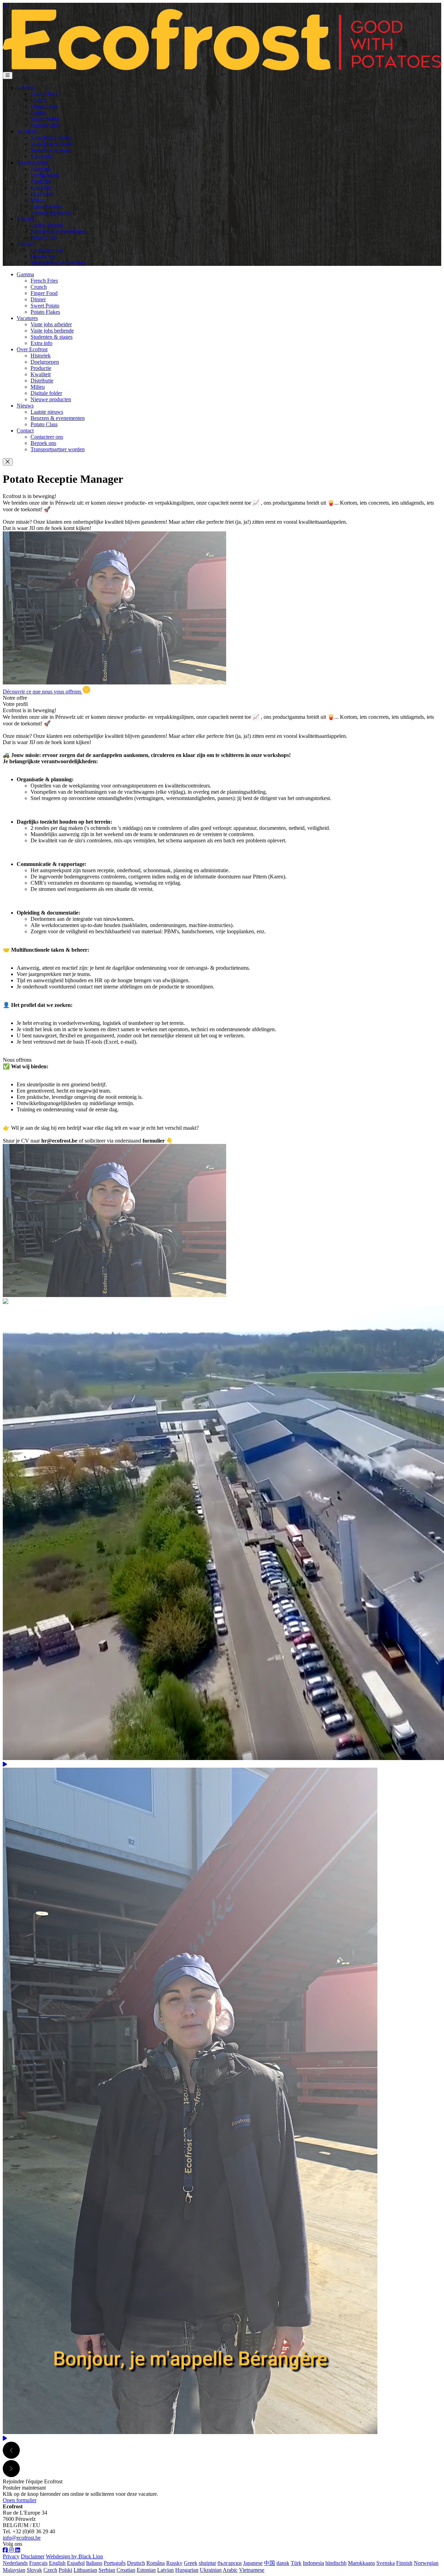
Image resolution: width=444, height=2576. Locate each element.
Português (115, 2563)
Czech (50, 2570)
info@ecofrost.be (22, 2538)
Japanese (253, 2563)
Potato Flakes (45, 125)
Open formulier (20, 2500)
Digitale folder (46, 206)
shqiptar (207, 2563)
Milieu (38, 200)
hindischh (336, 2563)
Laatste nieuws (47, 225)
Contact (25, 244)
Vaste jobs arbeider (51, 138)
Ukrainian (211, 2570)
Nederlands (15, 2563)
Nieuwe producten (51, 213)
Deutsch (136, 2563)
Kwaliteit (41, 188)
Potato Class (44, 238)
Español (76, 2563)
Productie (41, 181)
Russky (174, 2563)
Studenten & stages (52, 150)
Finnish (404, 2563)
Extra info (41, 156)
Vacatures (27, 131)
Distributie (42, 194)
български (230, 2563)
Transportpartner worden (58, 263)
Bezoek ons (43, 256)
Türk (296, 2563)
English (57, 2563)
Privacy (11, 2556)
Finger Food (44, 106)
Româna (156, 2563)
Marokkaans (361, 2563)
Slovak (34, 2570)
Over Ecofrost (32, 163)
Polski (65, 2570)
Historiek (41, 169)
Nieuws (25, 219)
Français (38, 2563)
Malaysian (14, 2570)
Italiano (94, 2563)
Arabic (230, 2570)
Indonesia (313, 2563)
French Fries (44, 94)
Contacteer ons (47, 250)
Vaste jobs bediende (52, 144)
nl (5, 6)
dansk (283, 2563)
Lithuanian (85, 2570)
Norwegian (426, 2563)
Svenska (386, 2563)
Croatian (126, 2570)
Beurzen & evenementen (58, 231)
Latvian (165, 2570)
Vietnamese (252, 2570)
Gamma (25, 88)
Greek (191, 2563)
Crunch (39, 100)
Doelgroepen (45, 175)
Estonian (146, 2570)
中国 (270, 2563)
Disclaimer (33, 2556)
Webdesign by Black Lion (74, 2556)
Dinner (38, 113)
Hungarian (187, 2570)
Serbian (107, 2570)
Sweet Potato (45, 119)
